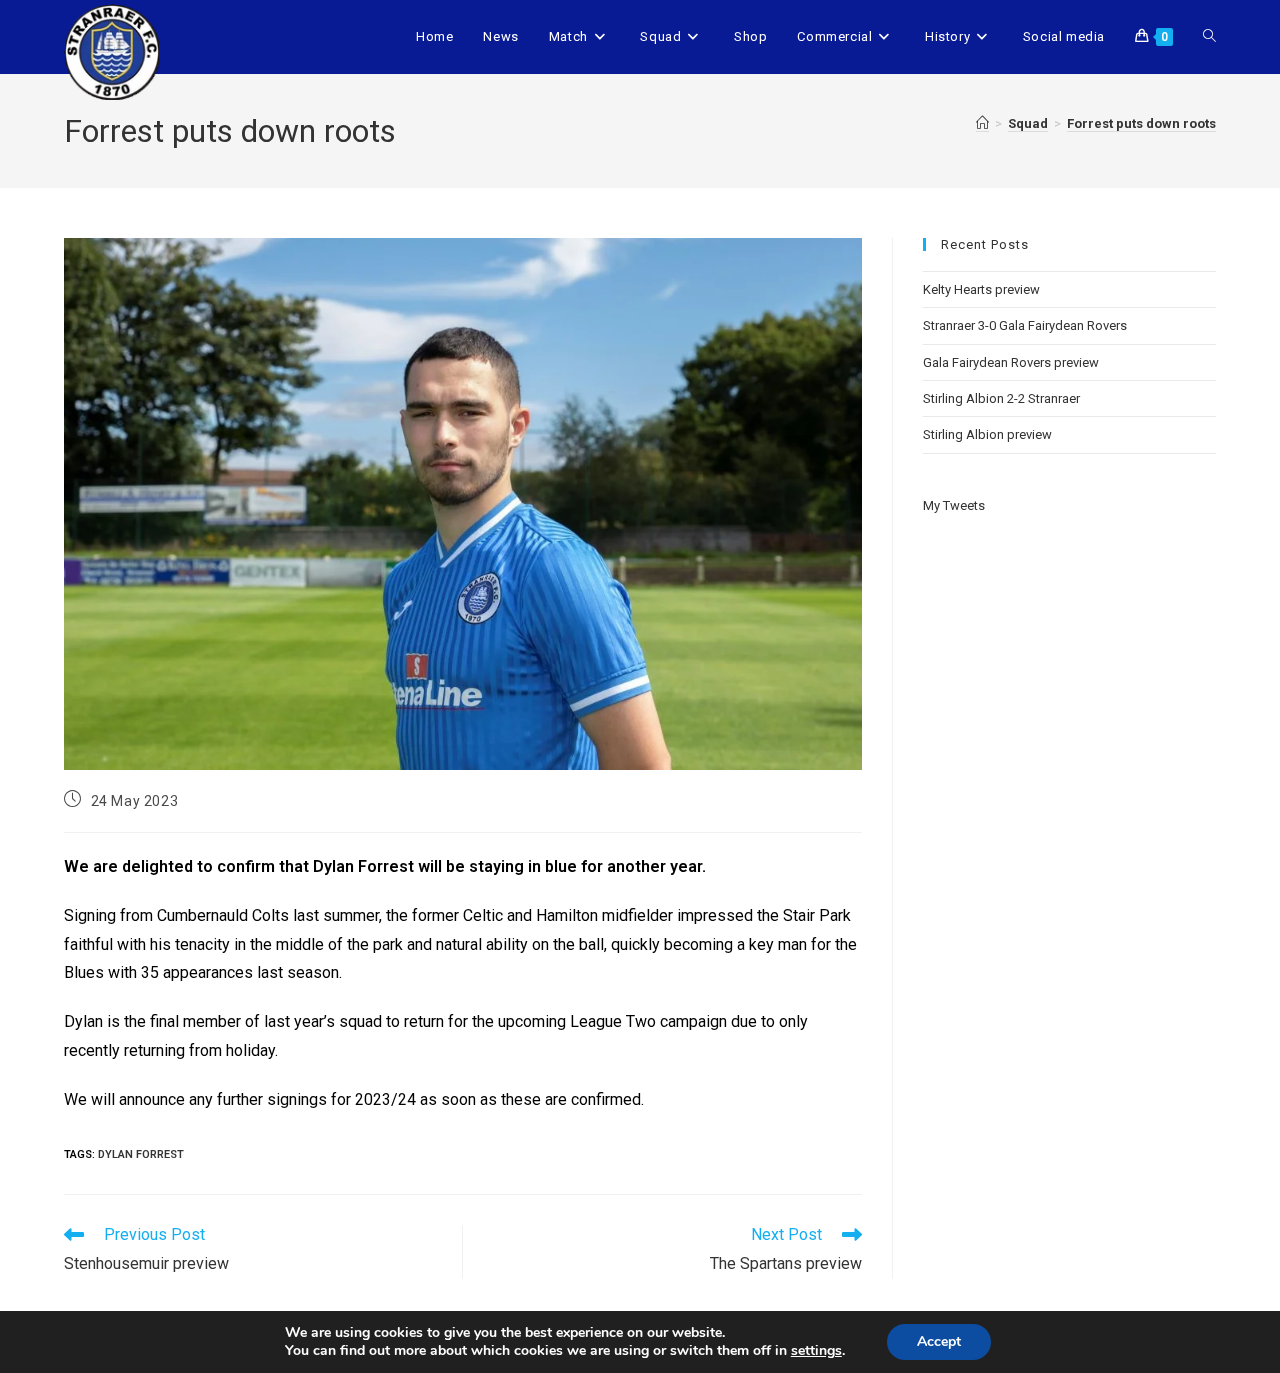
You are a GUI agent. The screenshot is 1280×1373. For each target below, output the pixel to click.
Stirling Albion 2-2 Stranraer (1001, 398)
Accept (939, 1341)
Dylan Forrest (141, 1154)
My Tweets (954, 505)
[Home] (982, 124)
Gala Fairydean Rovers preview (1011, 362)
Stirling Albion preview (987, 434)
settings (816, 1351)
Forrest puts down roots (1141, 123)
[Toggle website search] (1209, 37)
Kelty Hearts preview (981, 289)
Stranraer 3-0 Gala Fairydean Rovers (1025, 325)
